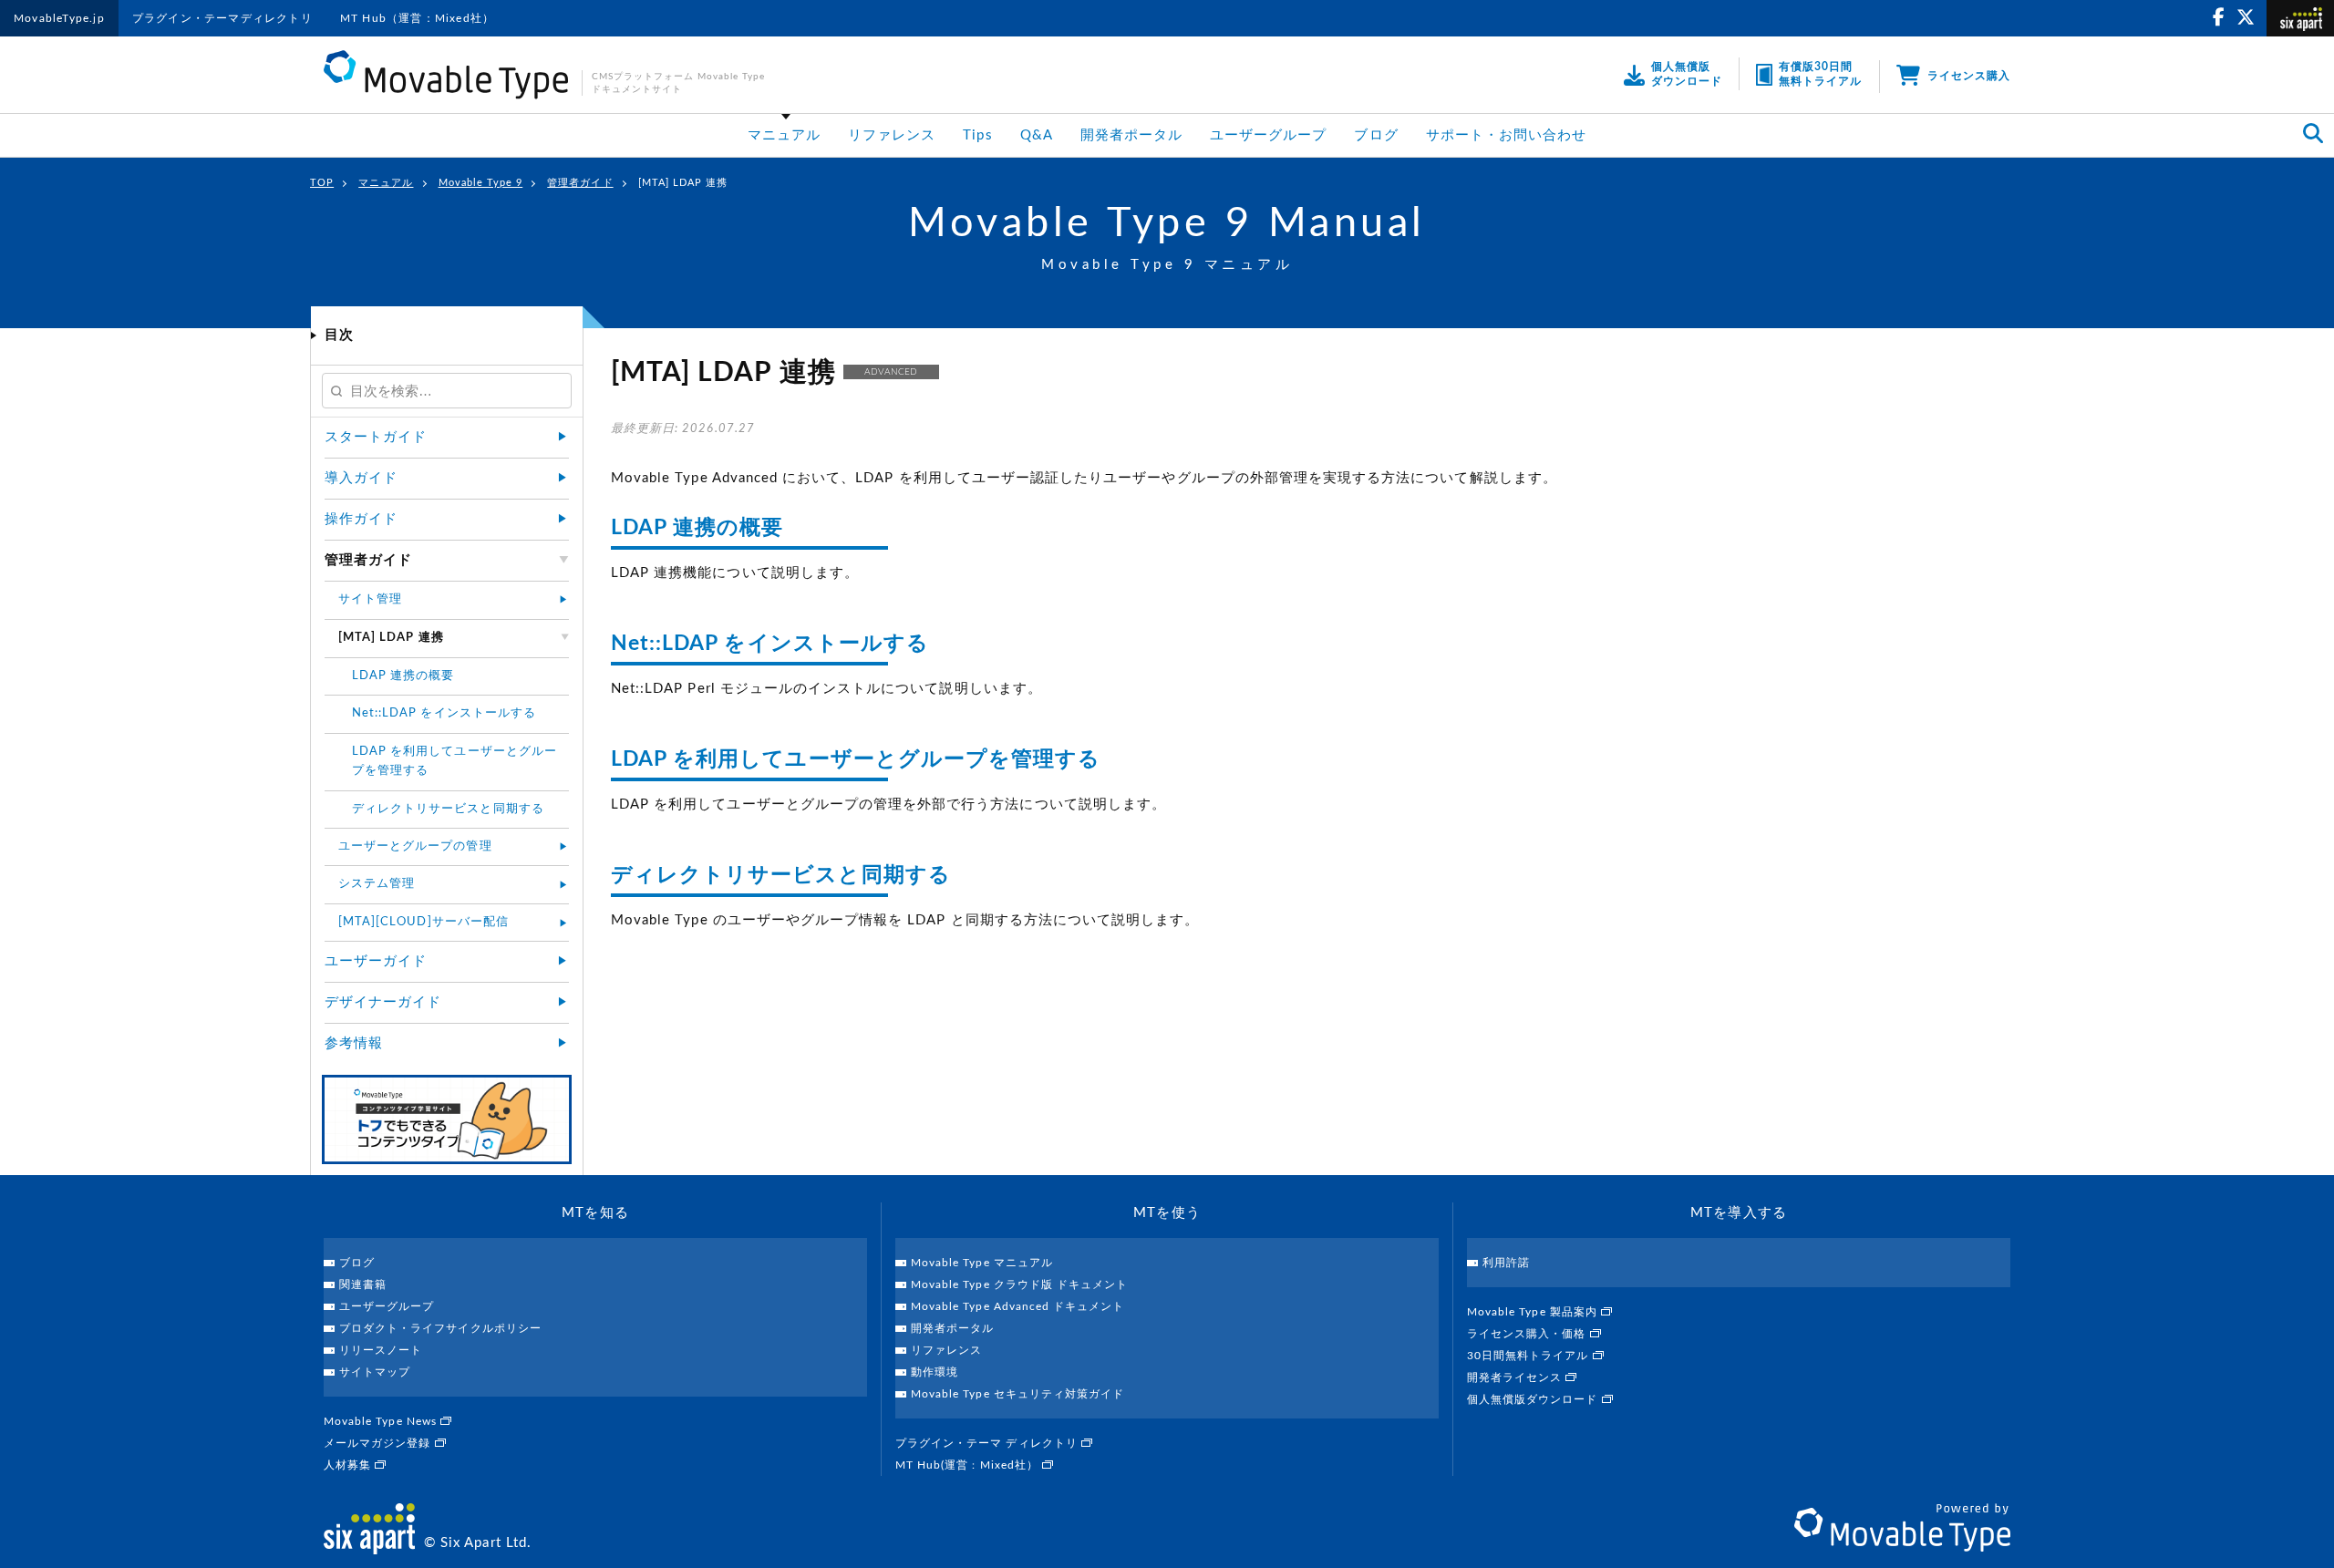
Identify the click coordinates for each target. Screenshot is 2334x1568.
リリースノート (381, 1350)
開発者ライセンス (1516, 1377)
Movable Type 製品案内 (1534, 1312)
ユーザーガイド (376, 961)
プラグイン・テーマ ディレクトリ (988, 1443)
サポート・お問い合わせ (1507, 135)
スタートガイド (376, 437)
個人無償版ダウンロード (1534, 1399)
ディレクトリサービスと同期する (781, 875)
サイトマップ (375, 1372)
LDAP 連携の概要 (697, 527)
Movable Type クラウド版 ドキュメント (1019, 1284)
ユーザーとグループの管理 (415, 846)
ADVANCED (891, 372)
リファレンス (892, 135)
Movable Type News (382, 1421)
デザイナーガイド (383, 1002)
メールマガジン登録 (379, 1443)
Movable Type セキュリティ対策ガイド (1017, 1394)
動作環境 (935, 1372)
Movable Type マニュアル (982, 1263)
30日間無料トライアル (1530, 1356)
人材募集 (349, 1465)
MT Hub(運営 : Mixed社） (969, 1465)
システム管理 (377, 884)
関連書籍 (363, 1284)
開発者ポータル (1131, 135)
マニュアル (784, 135)
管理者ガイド (580, 183)
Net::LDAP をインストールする (770, 643)
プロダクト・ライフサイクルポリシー (440, 1328)
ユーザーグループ (1268, 135)
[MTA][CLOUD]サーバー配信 (423, 922)
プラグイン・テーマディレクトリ (222, 18)
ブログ (1376, 135)
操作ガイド (361, 519)
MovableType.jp (59, 18)
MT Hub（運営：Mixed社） (417, 18)
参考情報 (354, 1043)
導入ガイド (361, 478)
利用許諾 (1506, 1263)
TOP (322, 183)
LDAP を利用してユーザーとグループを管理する (856, 759)
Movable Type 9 (481, 183)
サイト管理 (370, 599)
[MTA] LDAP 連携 (683, 183)
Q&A (1037, 135)
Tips (977, 135)
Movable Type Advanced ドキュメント (1017, 1306)
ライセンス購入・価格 (1528, 1334)
